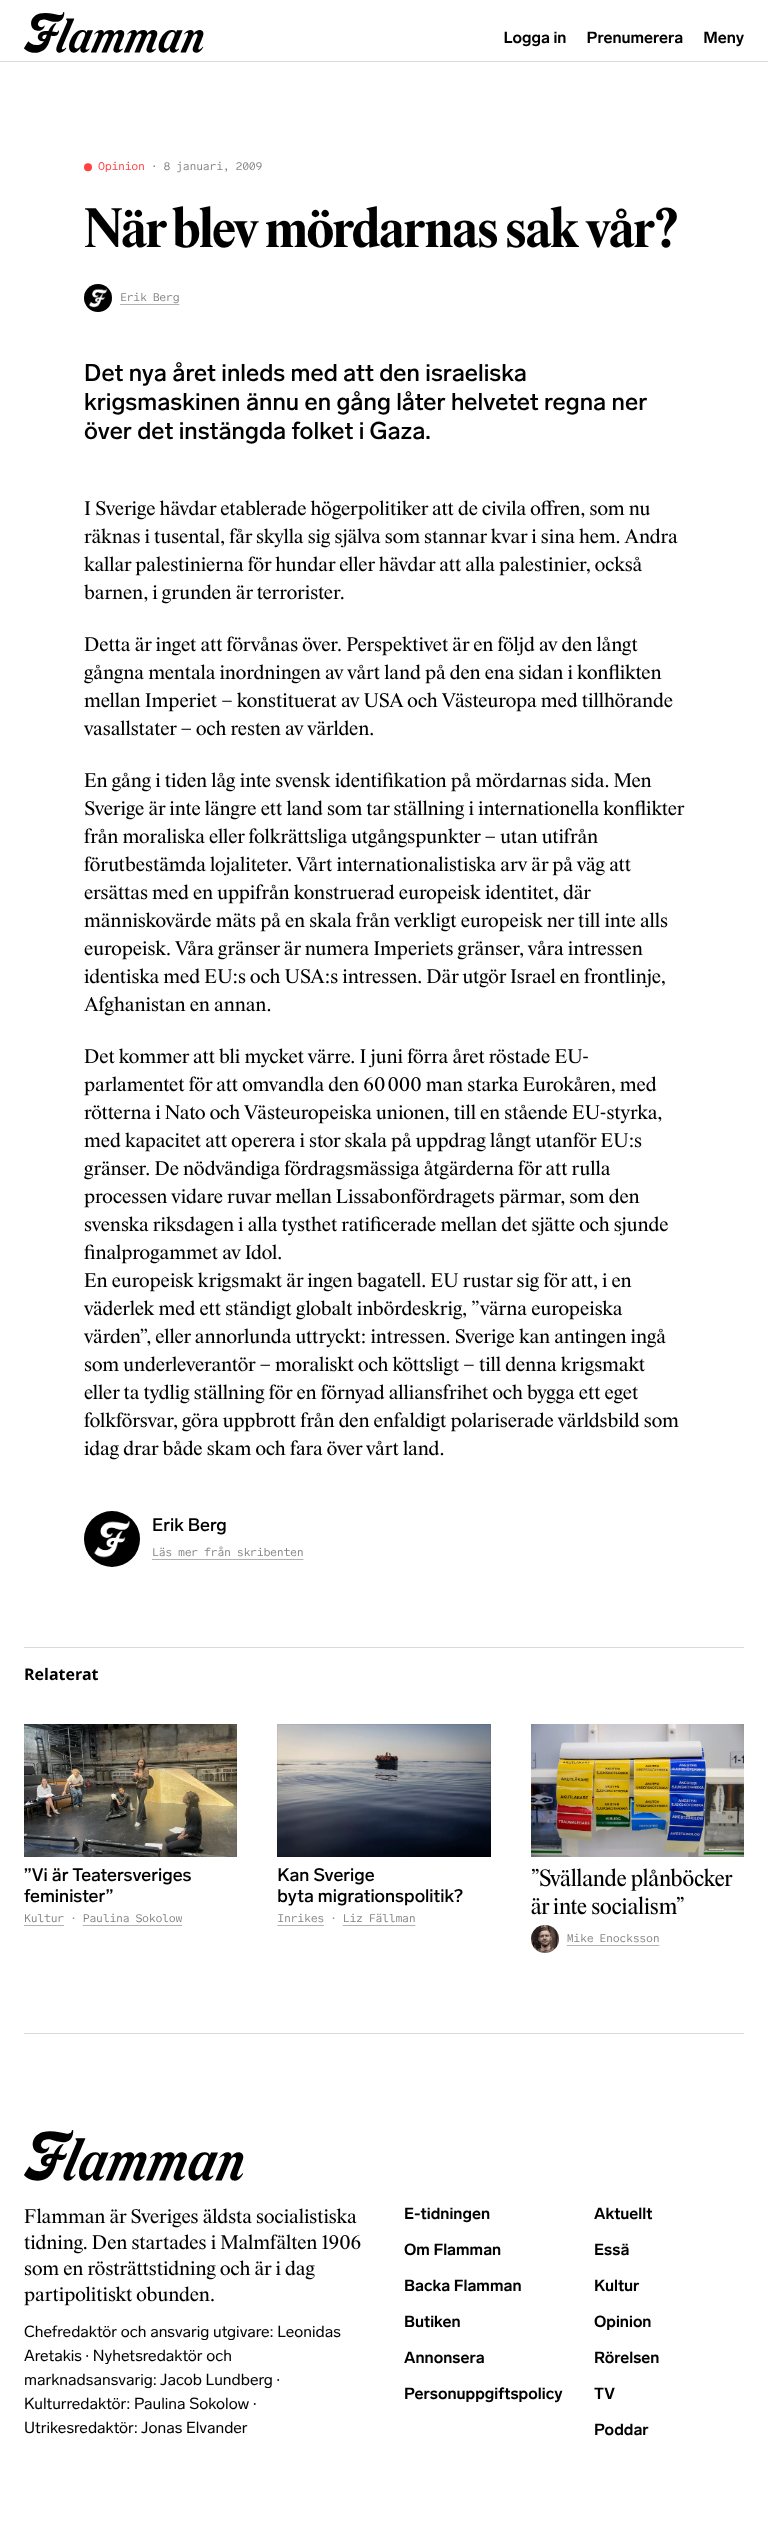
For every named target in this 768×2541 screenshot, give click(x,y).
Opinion (121, 167)
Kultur (44, 1919)
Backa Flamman (463, 2286)
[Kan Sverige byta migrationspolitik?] (383, 1790)
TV (604, 2394)
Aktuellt (623, 2214)
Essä (611, 2250)
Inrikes (300, 1919)
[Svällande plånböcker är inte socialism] (637, 1790)
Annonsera (444, 2358)
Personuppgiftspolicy (483, 2394)
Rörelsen (626, 2358)
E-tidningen (447, 2214)
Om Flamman (452, 2250)
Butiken (432, 2322)
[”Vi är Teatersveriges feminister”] (130, 1790)
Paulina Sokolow (132, 1919)
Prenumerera (635, 38)
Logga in (535, 38)
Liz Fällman (379, 1919)
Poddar (621, 2430)
